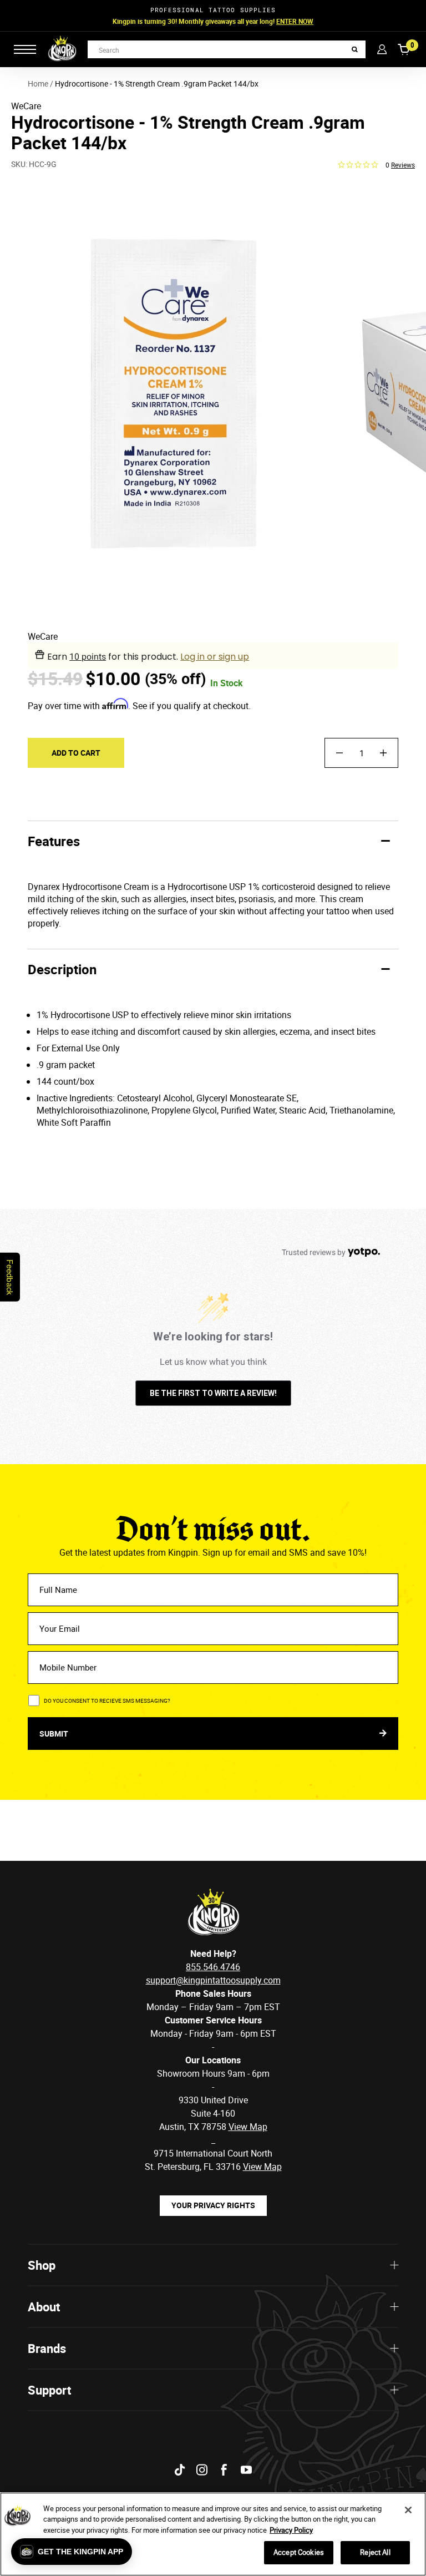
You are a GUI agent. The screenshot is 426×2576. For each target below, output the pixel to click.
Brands (47, 2348)
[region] (213, 2534)
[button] (72, 2552)
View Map (262, 2167)
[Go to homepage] (62, 49)
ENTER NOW (295, 21)
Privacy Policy (291, 2530)
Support (49, 2390)
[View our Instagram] (202, 2470)
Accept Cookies (299, 2552)
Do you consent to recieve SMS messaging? (107, 1701)
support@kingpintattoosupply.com (213, 1980)
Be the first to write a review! (213, 1393)
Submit (55, 1734)
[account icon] (382, 49)
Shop (42, 2265)
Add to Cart (76, 753)
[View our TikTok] (180, 2470)
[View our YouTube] (246, 2470)
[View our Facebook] (224, 2470)
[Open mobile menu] (25, 49)
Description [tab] (62, 969)
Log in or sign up (215, 657)
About (44, 2307)
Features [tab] (54, 841)
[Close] (408, 2510)
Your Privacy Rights (213, 2205)
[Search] (355, 50)
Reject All (375, 2552)
